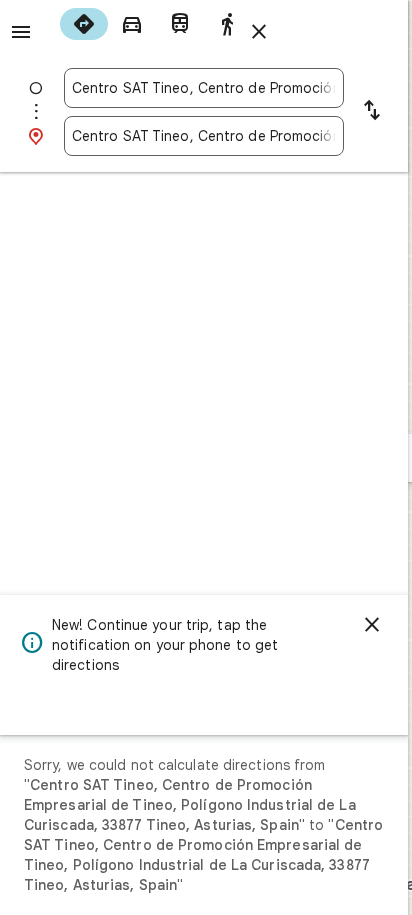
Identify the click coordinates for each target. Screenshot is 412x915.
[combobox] (204, 88)
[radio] (84, 24)
